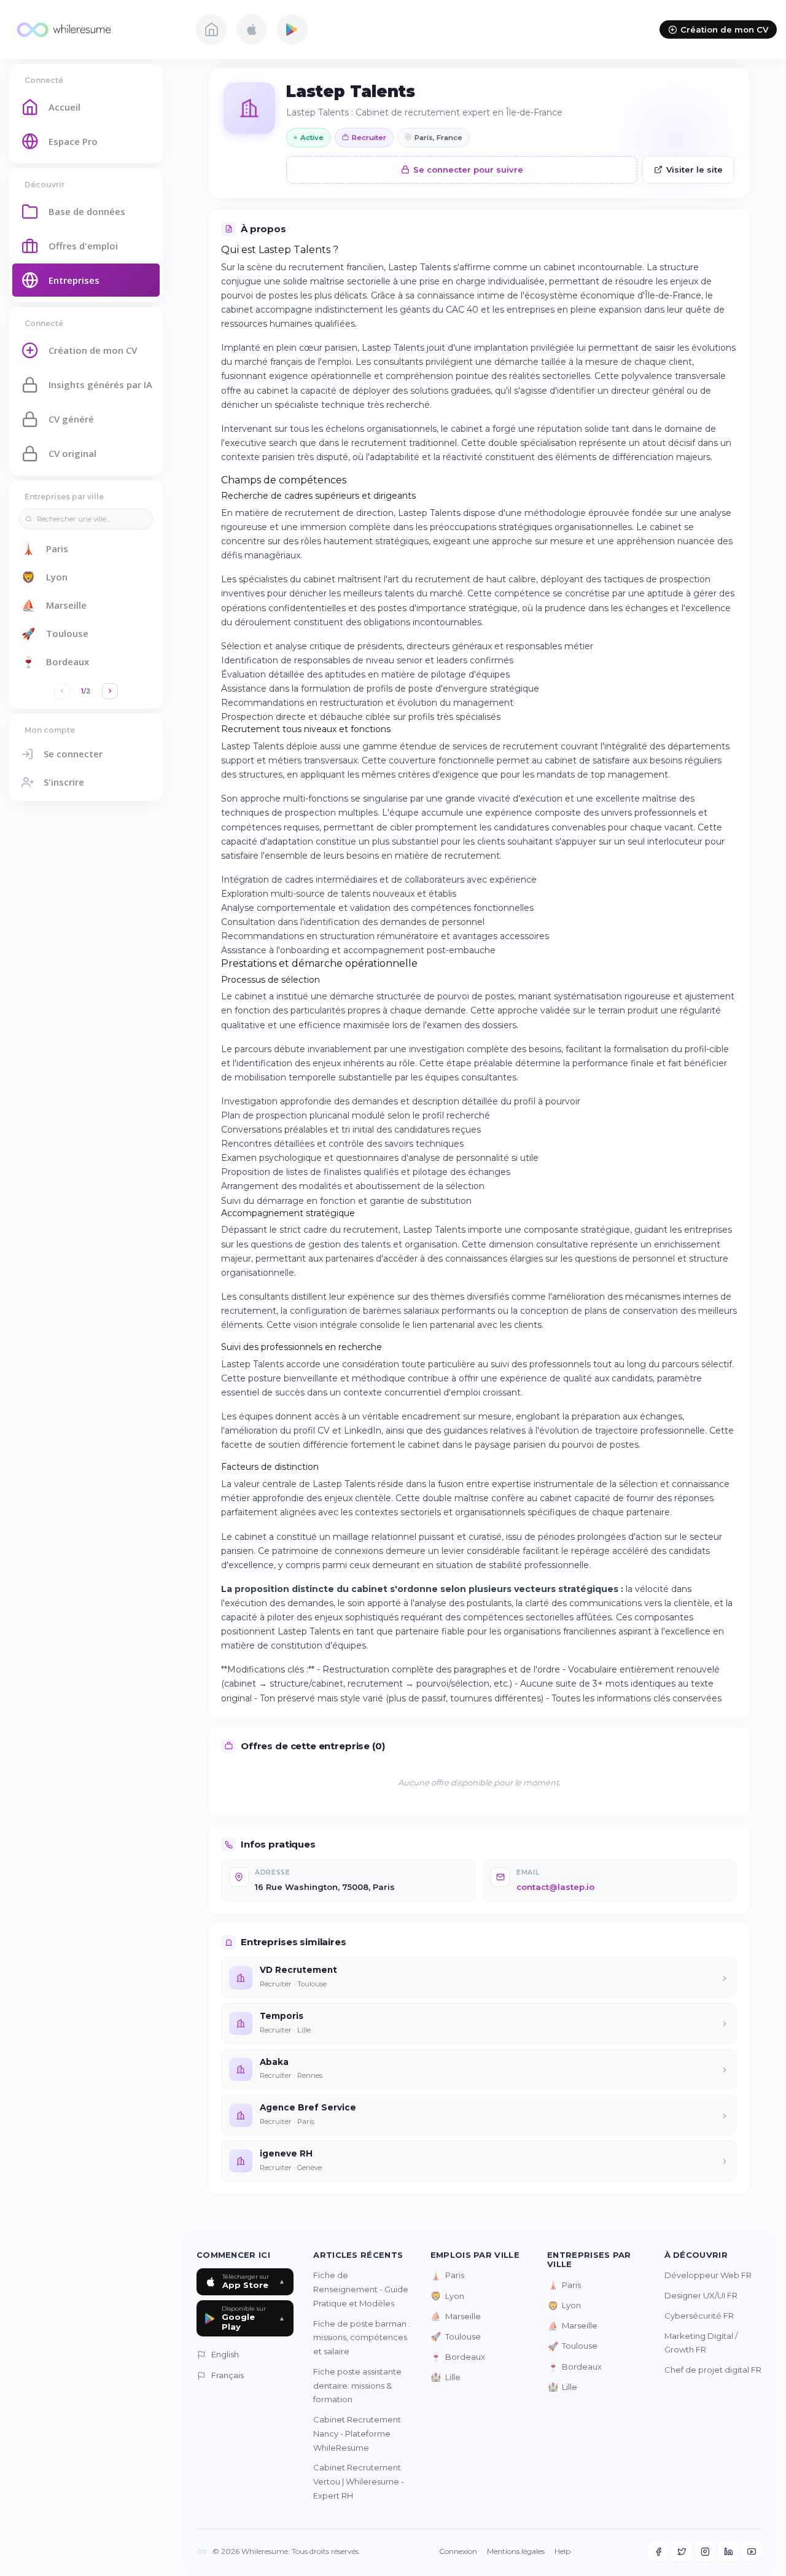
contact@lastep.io (555, 1887)
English (225, 2354)
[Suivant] (110, 691)
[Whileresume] (95, 29)
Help (562, 2551)
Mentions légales (516, 2551)
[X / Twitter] (682, 2551)
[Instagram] (705, 2551)
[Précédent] (62, 691)
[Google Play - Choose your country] (292, 29)
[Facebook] (658, 2551)
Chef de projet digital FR (713, 2370)
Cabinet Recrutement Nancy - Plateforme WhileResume (357, 2434)
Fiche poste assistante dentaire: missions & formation (357, 2386)
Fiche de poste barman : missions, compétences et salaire (362, 2338)
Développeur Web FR (708, 2275)
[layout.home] (211, 29)
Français (228, 2375)
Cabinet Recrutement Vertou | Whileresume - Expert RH (359, 2481)
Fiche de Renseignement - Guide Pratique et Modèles (361, 2289)
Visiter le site (695, 170)
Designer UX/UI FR (701, 2295)
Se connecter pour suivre (468, 170)
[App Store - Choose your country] (252, 29)
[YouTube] (752, 2551)
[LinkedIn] (728, 2551)
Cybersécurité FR (699, 2316)
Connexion (458, 2551)
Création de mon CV (724, 29)
